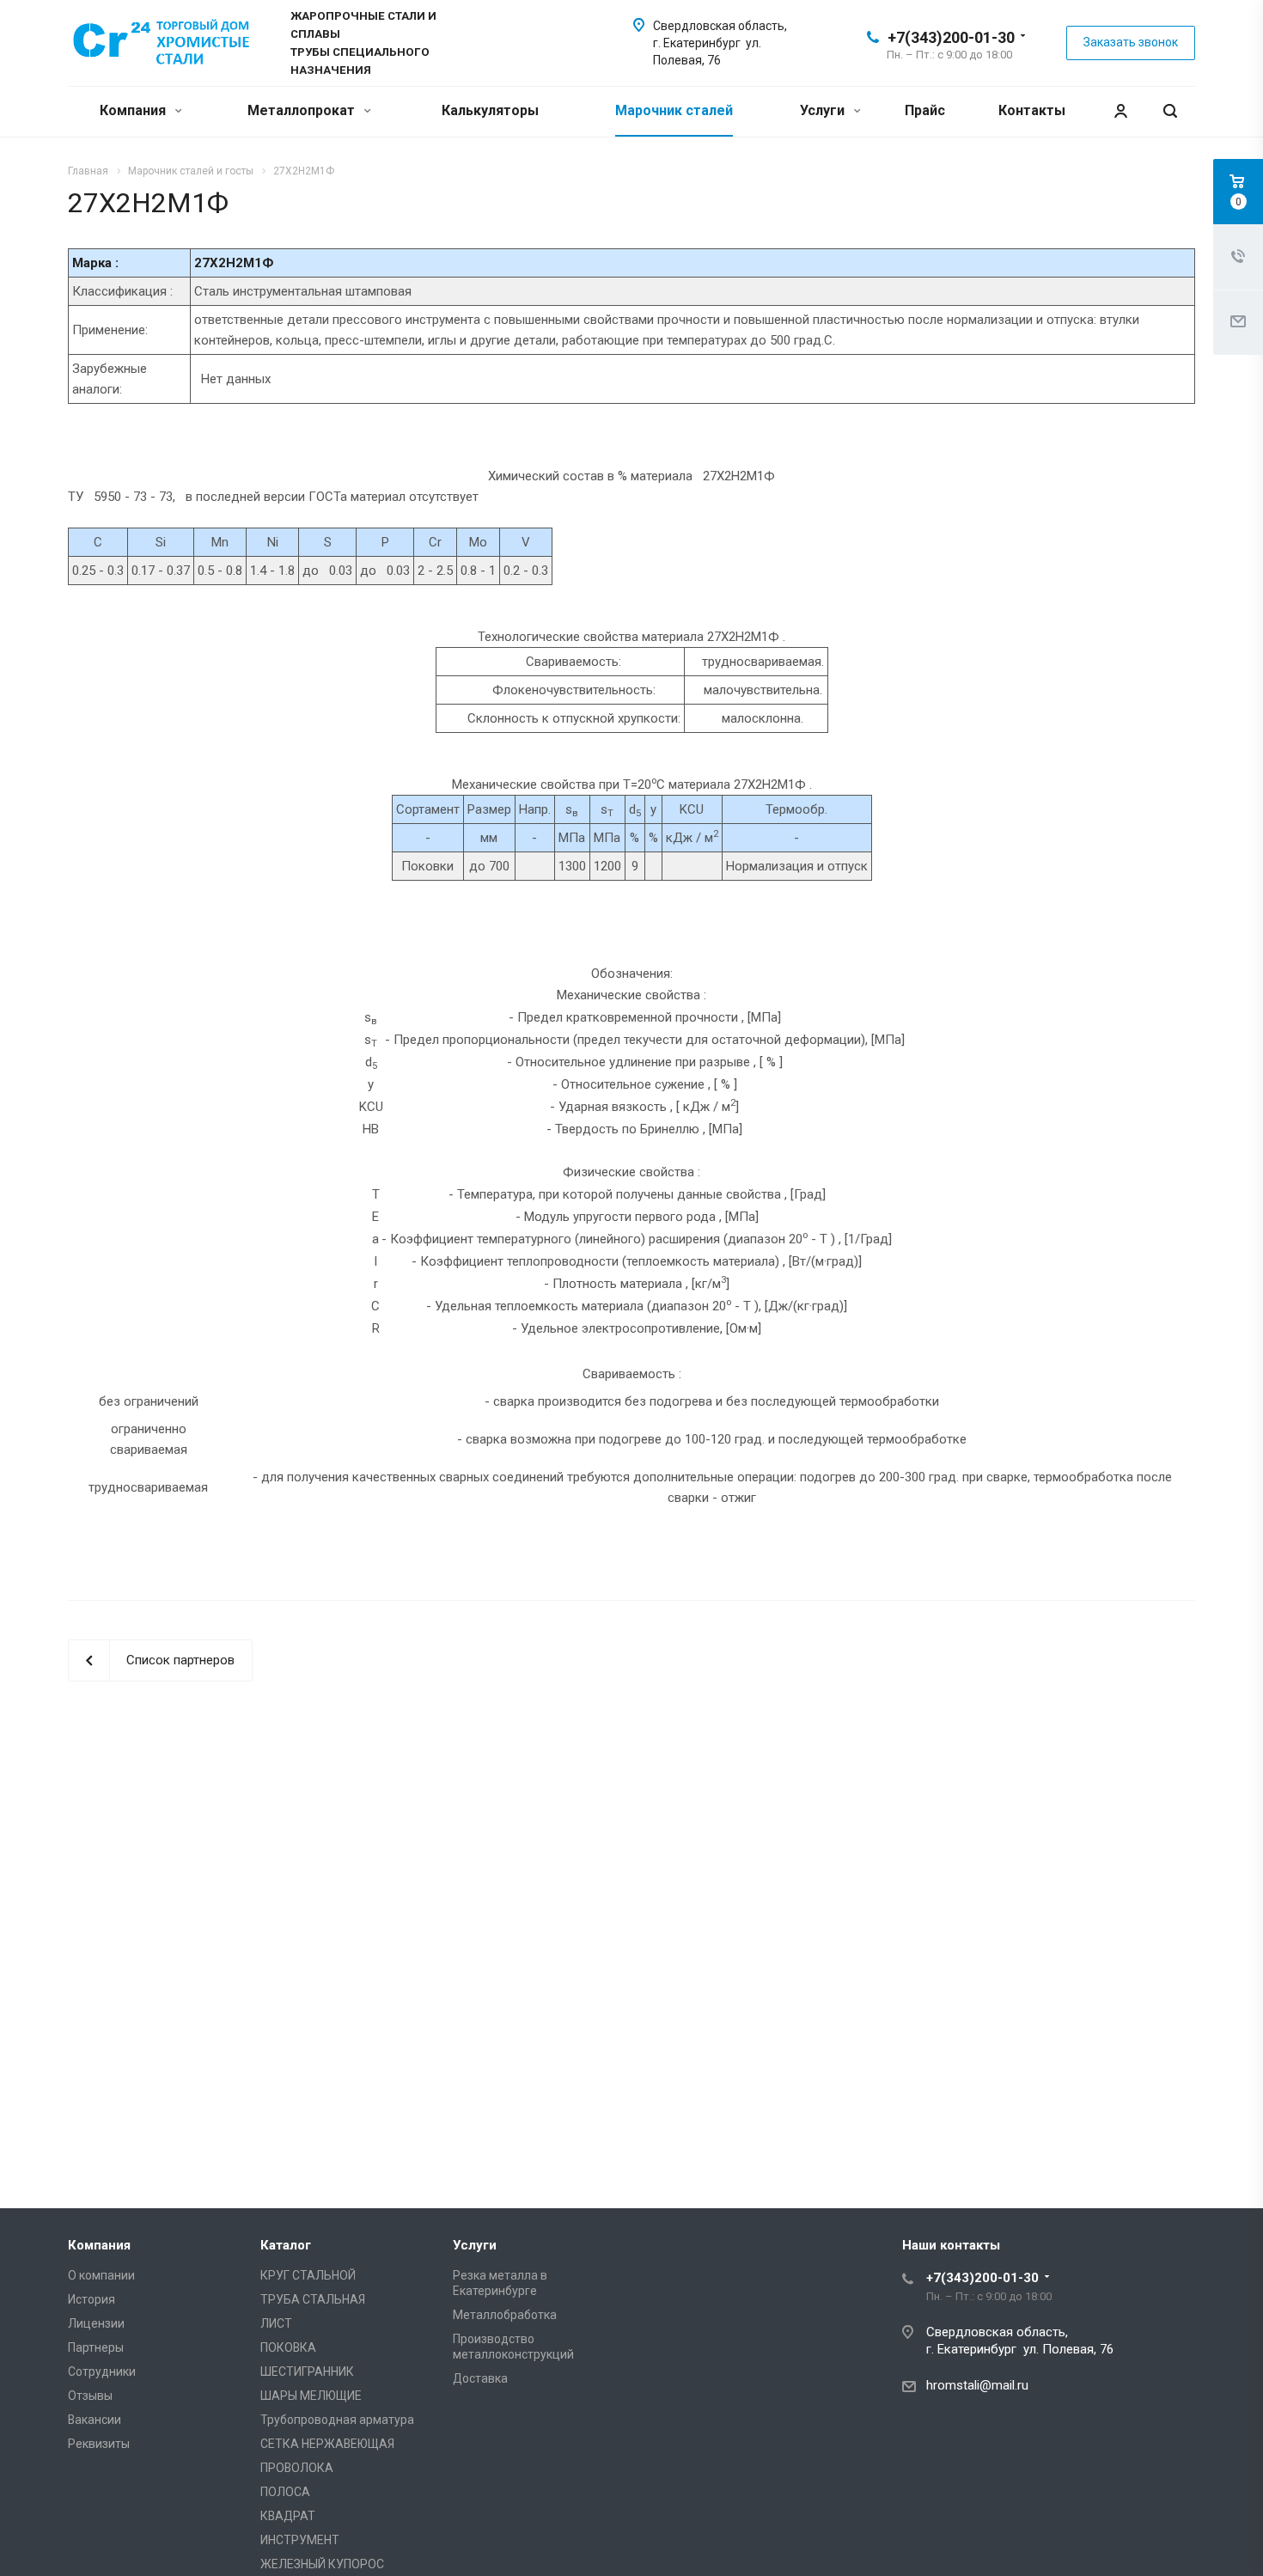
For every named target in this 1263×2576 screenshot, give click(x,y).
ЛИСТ (276, 2323)
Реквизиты (99, 2444)
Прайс (925, 110)
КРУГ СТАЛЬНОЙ (308, 2275)
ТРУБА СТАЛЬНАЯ (313, 2299)
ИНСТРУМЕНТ (300, 2540)
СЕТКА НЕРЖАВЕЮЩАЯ (327, 2444)
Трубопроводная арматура (337, 2420)
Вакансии (95, 2420)
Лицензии (96, 2323)
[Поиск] (1170, 111)
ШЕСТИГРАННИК (307, 2372)
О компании (101, 2275)
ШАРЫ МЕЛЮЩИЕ (311, 2396)
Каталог (286, 2245)
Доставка (480, 2378)
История (92, 2299)
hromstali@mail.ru (977, 2385)
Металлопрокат (303, 110)
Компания (134, 110)
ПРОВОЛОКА (297, 2468)
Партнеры (96, 2347)
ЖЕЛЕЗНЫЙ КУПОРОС (322, 2564)
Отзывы (90, 2396)
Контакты (1032, 110)
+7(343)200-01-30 (951, 37)
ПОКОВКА (288, 2347)
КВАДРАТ (288, 2516)
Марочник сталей (674, 110)
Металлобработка (505, 2315)
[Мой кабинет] (1120, 111)
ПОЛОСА (285, 2492)
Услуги (824, 110)
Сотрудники (102, 2372)
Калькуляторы (490, 110)
